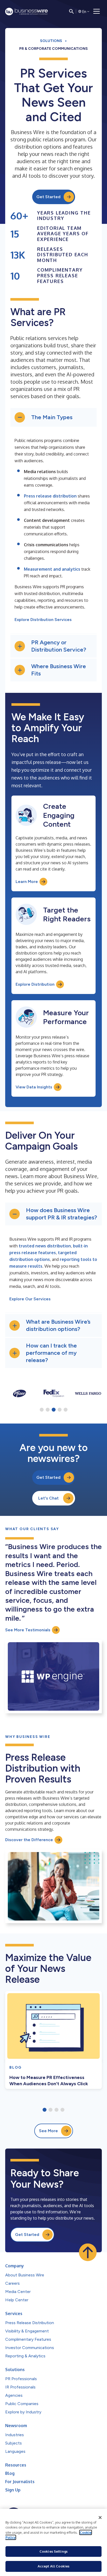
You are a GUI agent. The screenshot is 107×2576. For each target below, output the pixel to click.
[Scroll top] (88, 2252)
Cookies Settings (53, 2551)
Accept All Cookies (53, 2566)
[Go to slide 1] (42, 1410)
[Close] (100, 2518)
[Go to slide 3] (54, 1410)
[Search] (71, 11)
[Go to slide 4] (60, 1410)
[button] (53, 417)
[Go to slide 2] (48, 1410)
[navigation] (97, 11)
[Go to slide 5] (66, 1410)
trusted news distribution (45, 1246)
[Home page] (26, 12)
